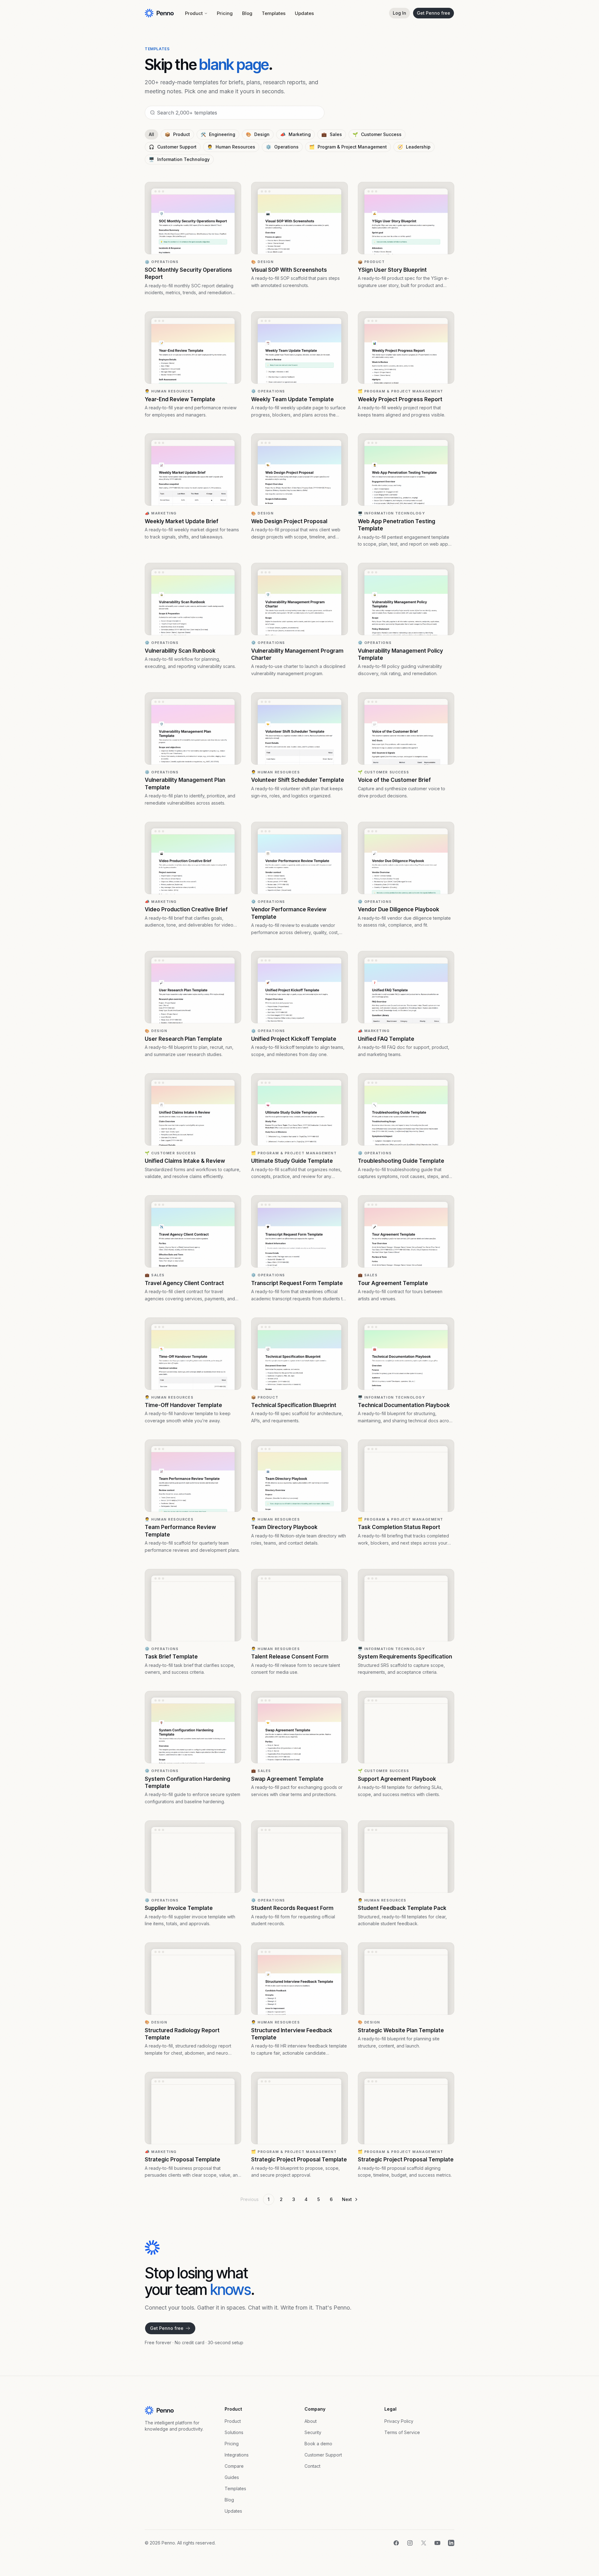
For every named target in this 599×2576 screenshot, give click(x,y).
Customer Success (377, 134)
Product (194, 13)
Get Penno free (433, 13)
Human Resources (231, 147)
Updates (304, 13)
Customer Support (173, 147)
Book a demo (318, 2444)
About (311, 2421)
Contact (312, 2466)
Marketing (295, 134)
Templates (274, 13)
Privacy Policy (399, 2421)
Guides (232, 2477)
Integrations (237, 2455)
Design (258, 134)
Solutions (234, 2432)
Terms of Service (402, 2432)
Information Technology (179, 159)
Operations (282, 147)
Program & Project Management (348, 147)
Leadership (414, 147)
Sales (332, 134)
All (151, 134)
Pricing (225, 13)
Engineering (218, 134)
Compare (234, 2466)
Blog (247, 13)
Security (313, 2432)
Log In (399, 13)
